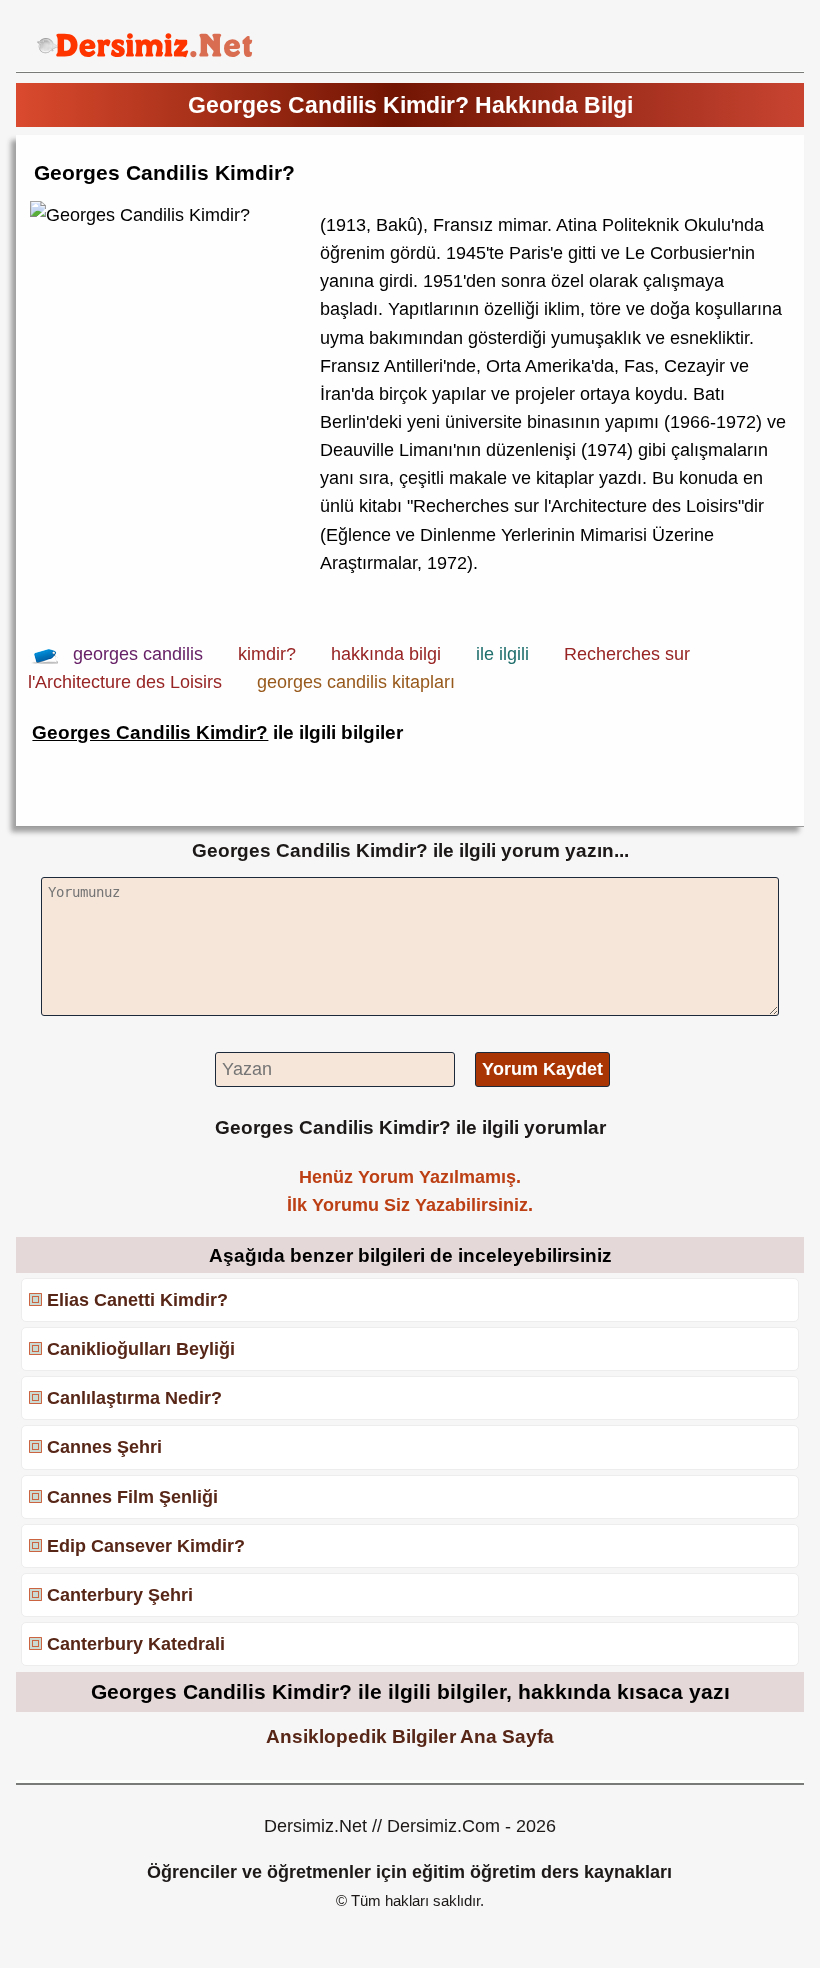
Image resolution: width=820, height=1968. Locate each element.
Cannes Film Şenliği (132, 1497)
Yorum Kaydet (542, 1069)
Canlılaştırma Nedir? (134, 1398)
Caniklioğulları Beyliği (141, 1349)
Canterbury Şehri (120, 1595)
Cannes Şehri (104, 1447)
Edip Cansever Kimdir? (146, 1546)
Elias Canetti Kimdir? (137, 1300)
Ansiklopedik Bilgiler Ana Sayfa (410, 1736)
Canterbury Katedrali (136, 1644)
